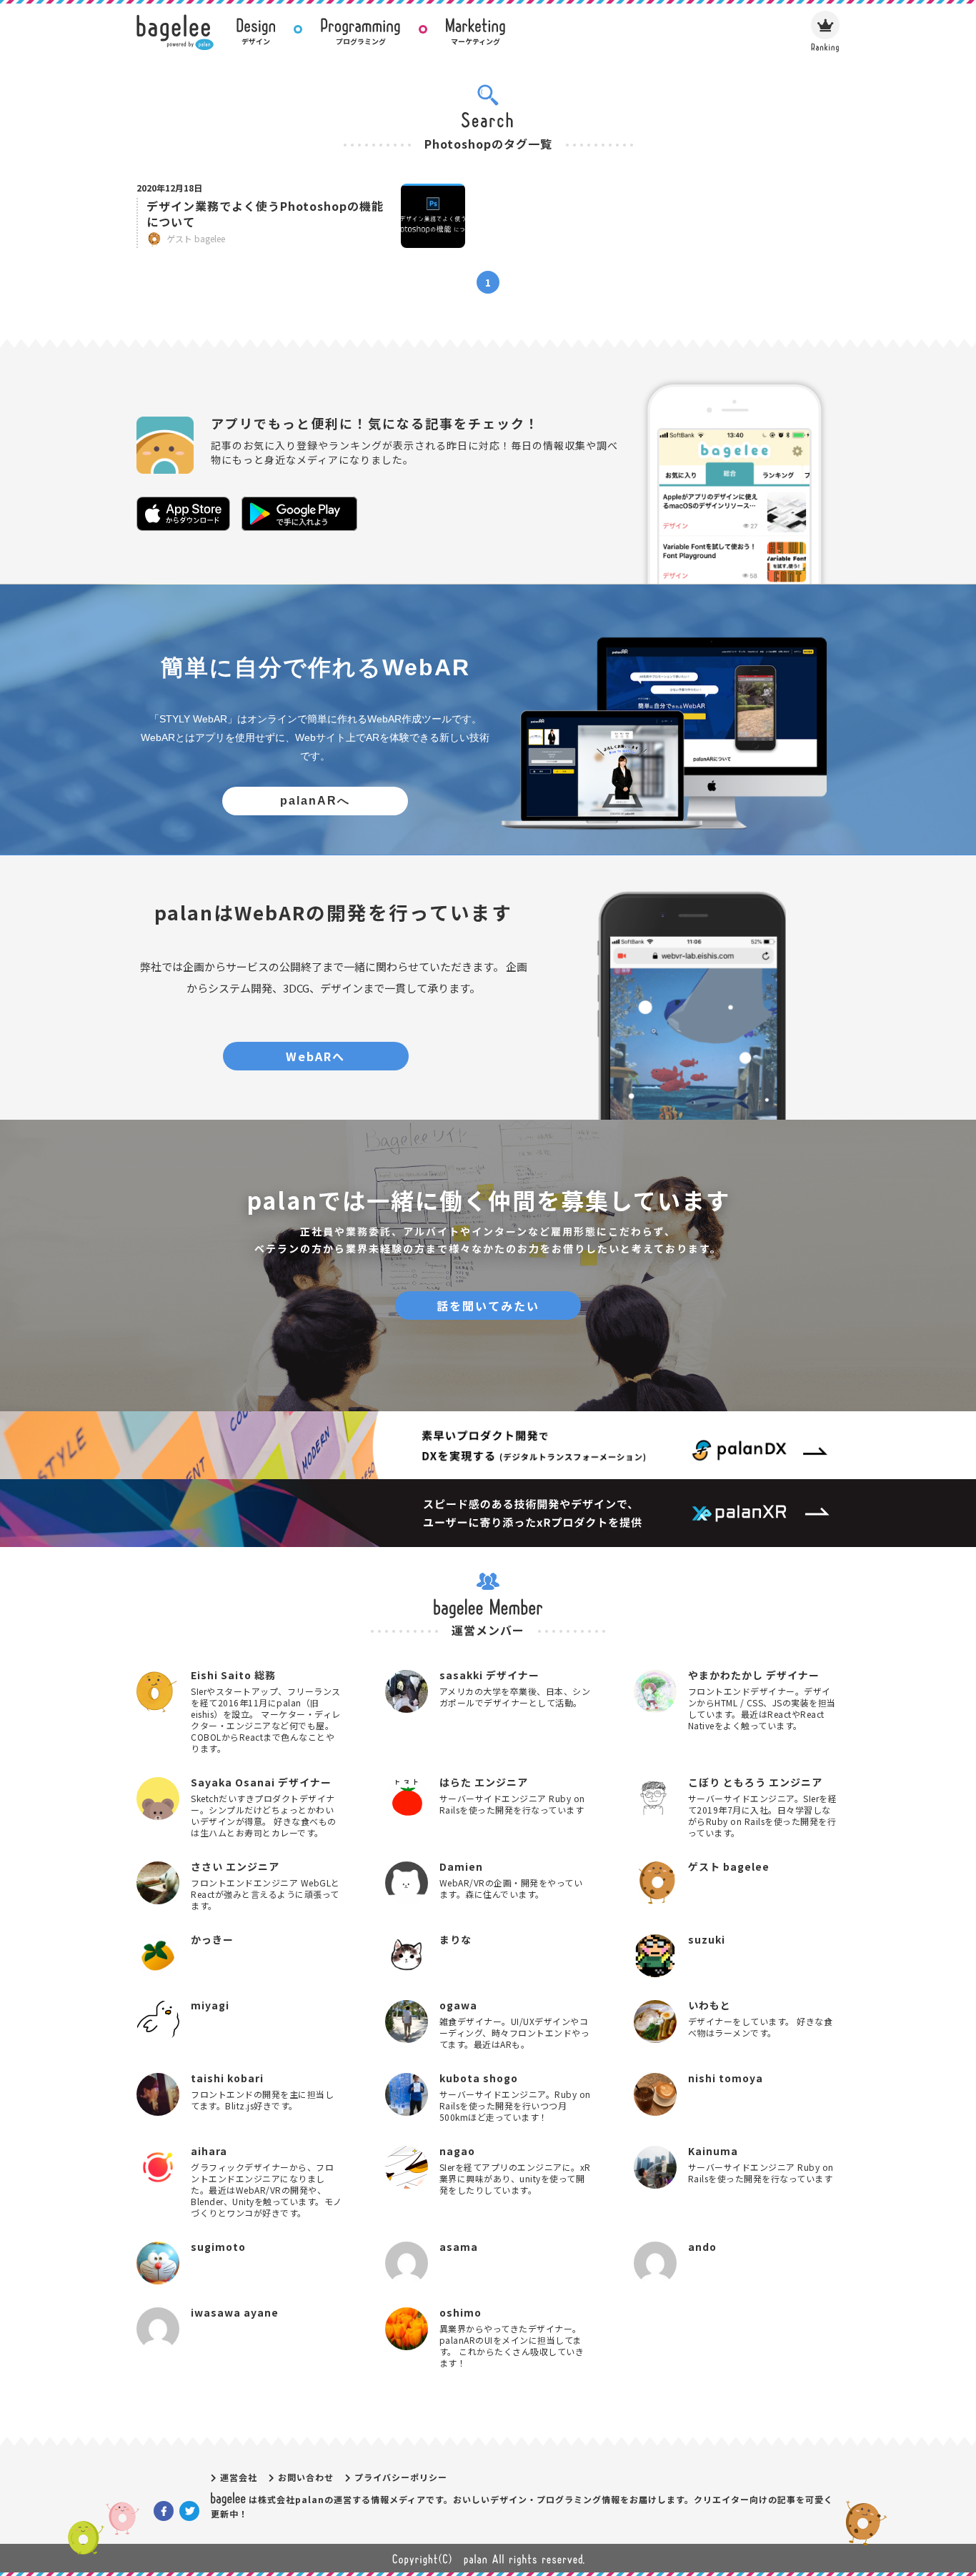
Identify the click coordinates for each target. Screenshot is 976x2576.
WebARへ (315, 1056)
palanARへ (315, 801)
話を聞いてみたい (488, 1306)
